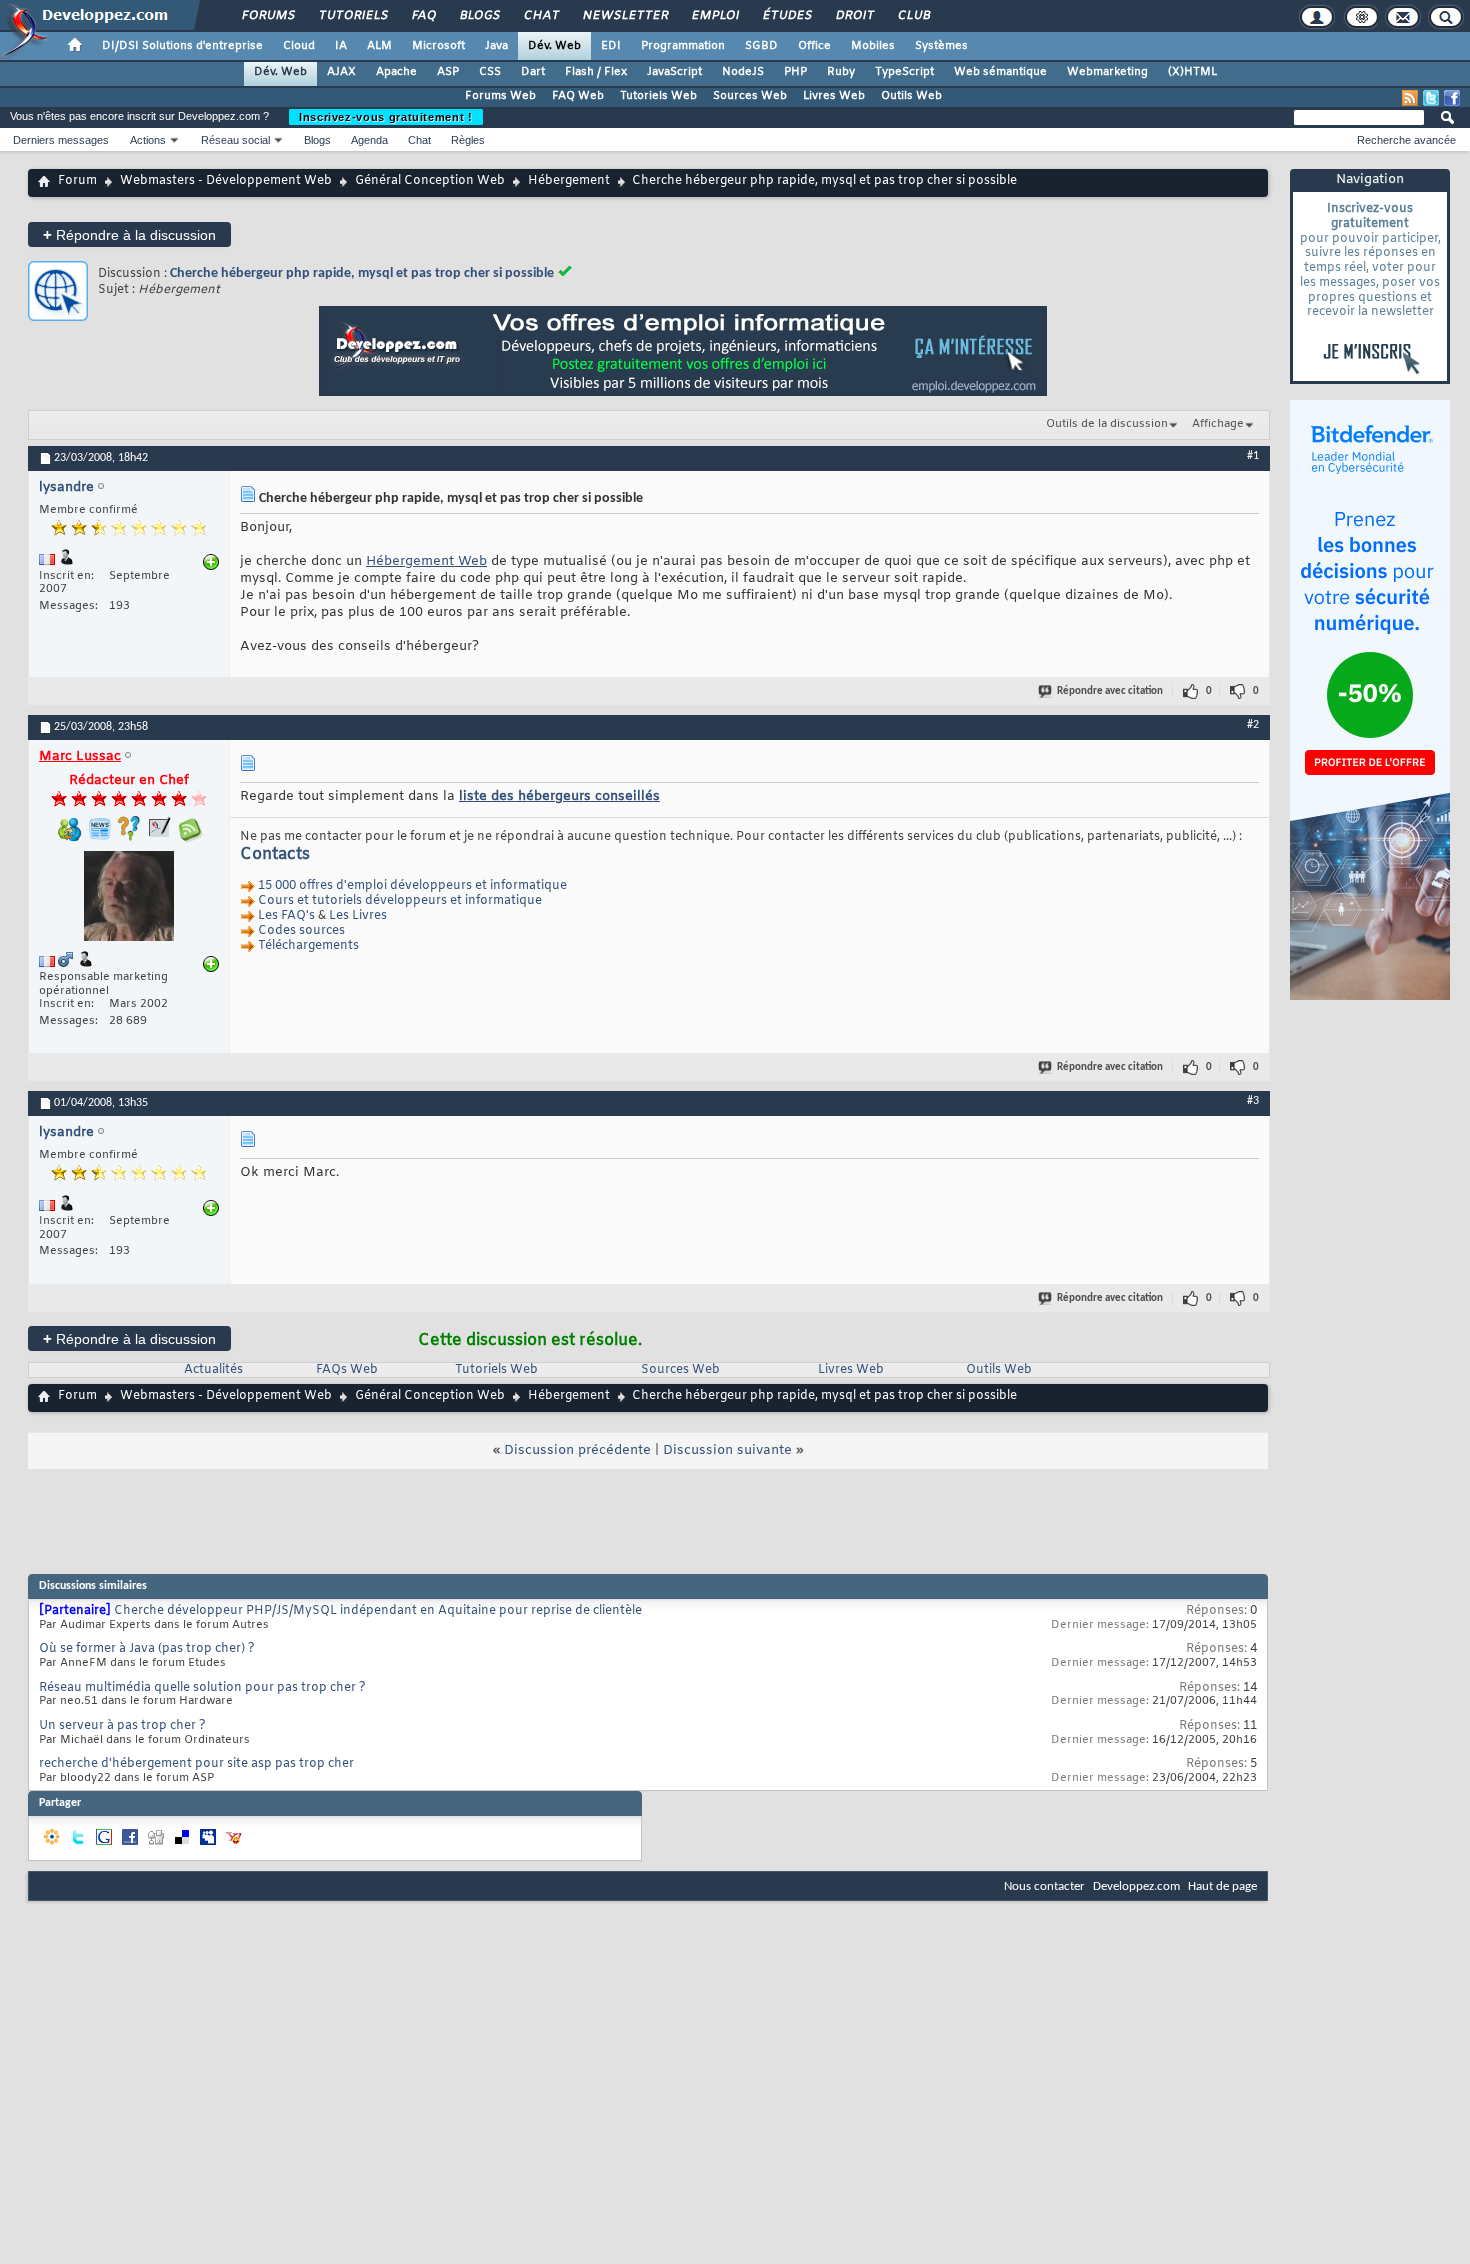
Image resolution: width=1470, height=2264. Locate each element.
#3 (1253, 1101)
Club (913, 16)
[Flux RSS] (1410, 98)
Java (496, 46)
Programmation (683, 46)
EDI (611, 46)
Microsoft (438, 46)
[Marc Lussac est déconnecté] (129, 898)
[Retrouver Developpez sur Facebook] (1452, 98)
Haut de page (1222, 1886)
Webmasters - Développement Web (226, 181)
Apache (396, 72)
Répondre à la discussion (129, 234)
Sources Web (750, 96)
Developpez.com (1136, 1886)
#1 (1253, 456)
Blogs (479, 16)
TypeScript (904, 72)
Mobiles (873, 46)
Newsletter (624, 16)
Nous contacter (1044, 1886)
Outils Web (911, 96)
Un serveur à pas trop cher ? (122, 1726)
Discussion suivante (727, 1450)
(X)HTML (1192, 72)
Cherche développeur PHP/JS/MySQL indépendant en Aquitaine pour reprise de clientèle (378, 1611)
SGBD (761, 46)
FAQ (423, 16)
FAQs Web (347, 1370)
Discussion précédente (577, 1450)
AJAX (341, 72)
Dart (533, 72)
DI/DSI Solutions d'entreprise (182, 46)
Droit (854, 16)
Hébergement (569, 181)
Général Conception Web (430, 181)
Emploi (714, 16)
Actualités (213, 1370)
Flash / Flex (596, 72)
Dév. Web (554, 46)
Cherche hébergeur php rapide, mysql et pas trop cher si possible (362, 273)
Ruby (841, 72)
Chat (540, 16)
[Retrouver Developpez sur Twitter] (1431, 98)
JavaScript (674, 72)
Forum (77, 181)
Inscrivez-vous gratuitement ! (386, 117)
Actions (148, 140)
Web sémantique (1000, 72)
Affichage (1218, 424)
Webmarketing (1107, 72)
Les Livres (358, 917)
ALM (379, 46)
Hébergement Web (426, 561)
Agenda (369, 140)
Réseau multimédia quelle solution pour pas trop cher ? (202, 1688)
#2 (1253, 725)
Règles (468, 140)
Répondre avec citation (1110, 691)
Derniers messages (61, 140)
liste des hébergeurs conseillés (559, 796)
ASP (448, 72)
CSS (490, 72)
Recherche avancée (1406, 140)
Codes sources (301, 932)
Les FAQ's (286, 917)
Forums (267, 16)
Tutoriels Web (658, 96)
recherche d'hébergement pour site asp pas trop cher (196, 1764)
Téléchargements (308, 947)
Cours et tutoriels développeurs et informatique (400, 902)
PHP (795, 72)
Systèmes (941, 46)
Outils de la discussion (1107, 424)
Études (786, 16)
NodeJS (743, 72)
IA (341, 46)
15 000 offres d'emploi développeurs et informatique (412, 887)
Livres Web (834, 96)
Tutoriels (352, 16)
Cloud (299, 46)
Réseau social (235, 140)
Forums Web (500, 96)
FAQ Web (578, 96)
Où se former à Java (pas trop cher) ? (147, 1649)
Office (814, 46)
